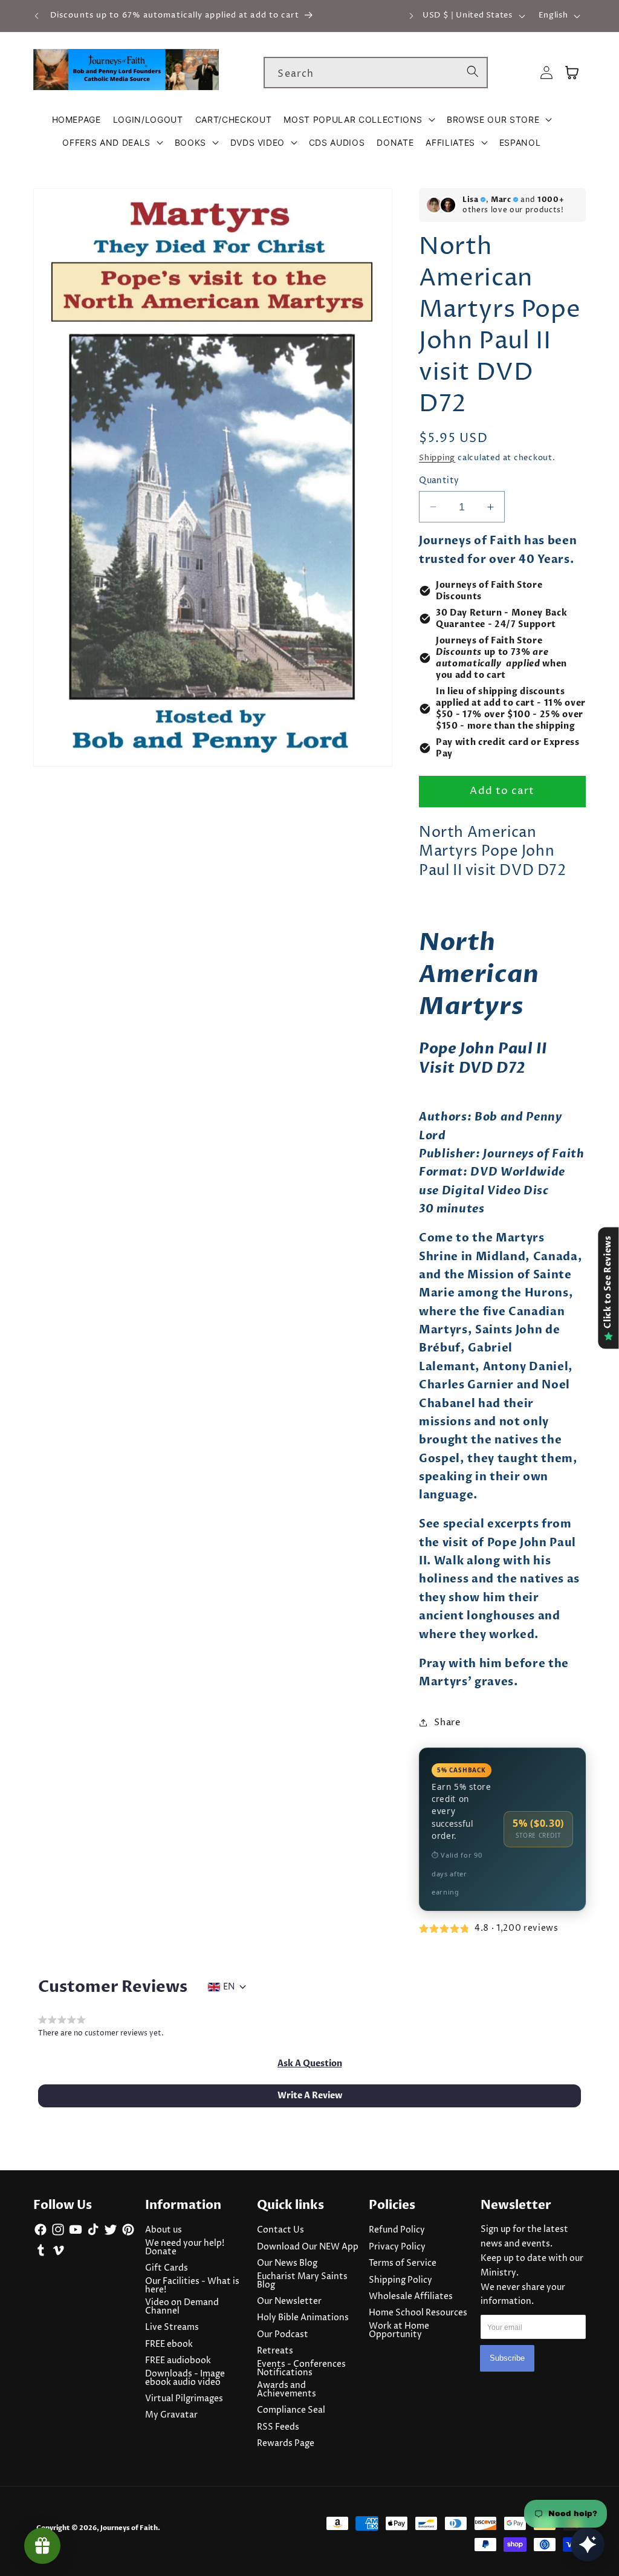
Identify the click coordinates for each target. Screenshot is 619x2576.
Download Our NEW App (308, 2247)
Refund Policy (397, 2230)
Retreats (275, 2351)
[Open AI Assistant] (588, 2545)
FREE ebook (169, 2344)
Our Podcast (283, 2335)
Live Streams (172, 2327)
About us (164, 2230)
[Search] (473, 72)
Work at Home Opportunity (399, 2330)
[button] (359, 120)
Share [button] (447, 1722)
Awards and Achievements (287, 2390)
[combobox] (376, 73)
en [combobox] (229, 1987)
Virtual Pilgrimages (184, 2399)
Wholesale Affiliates (411, 2297)
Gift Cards (167, 2268)
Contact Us (280, 2230)
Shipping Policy (400, 2280)
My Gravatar (171, 2415)
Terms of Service (403, 2263)
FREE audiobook (178, 2361)
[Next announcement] (411, 16)
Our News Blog (287, 2263)
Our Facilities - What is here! (192, 2286)
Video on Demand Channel (182, 2307)
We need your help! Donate (185, 2248)
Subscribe (507, 2358)
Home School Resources (418, 2313)
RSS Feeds (278, 2427)
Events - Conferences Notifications (301, 2369)
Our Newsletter (289, 2301)
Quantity (439, 481)
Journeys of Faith (129, 2528)
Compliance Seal (291, 2410)
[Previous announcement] (37, 16)
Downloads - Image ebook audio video (185, 2378)
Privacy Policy (397, 2247)
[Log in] (546, 73)
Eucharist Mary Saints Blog (302, 2281)
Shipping (437, 458)
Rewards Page (286, 2444)
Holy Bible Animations (303, 2318)
